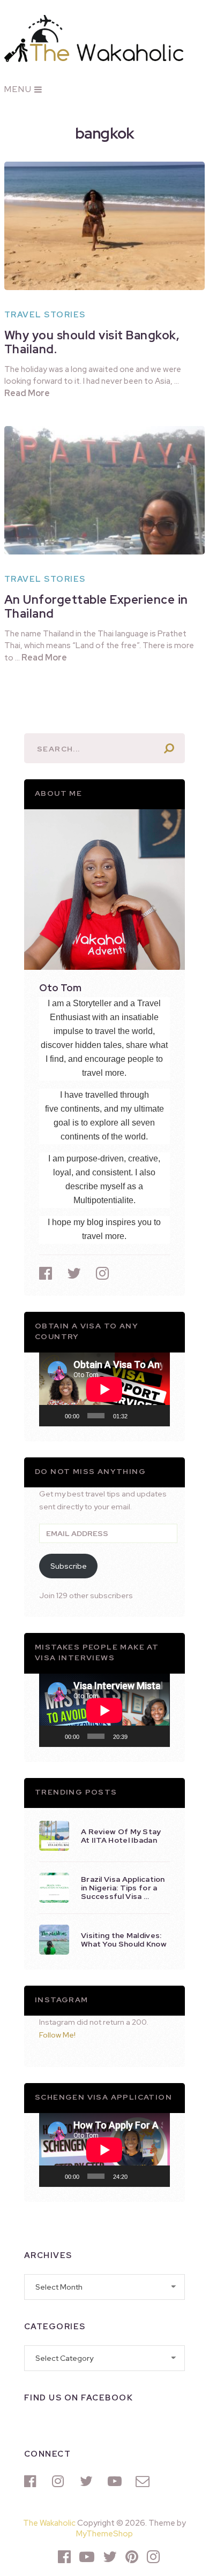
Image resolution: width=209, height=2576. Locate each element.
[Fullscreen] (156, 1416)
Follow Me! (57, 2035)
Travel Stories (45, 315)
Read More (27, 393)
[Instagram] (61, 2481)
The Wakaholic (49, 2523)
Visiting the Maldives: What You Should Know (124, 1940)
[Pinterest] (132, 2557)
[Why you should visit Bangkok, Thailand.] (104, 226)
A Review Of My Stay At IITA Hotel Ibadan (121, 1836)
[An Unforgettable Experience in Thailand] (104, 490)
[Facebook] (33, 2481)
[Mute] (139, 1416)
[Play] (53, 1416)
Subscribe (69, 1566)
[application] (104, 1389)
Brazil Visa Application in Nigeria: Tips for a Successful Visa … (123, 1888)
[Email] (144, 2481)
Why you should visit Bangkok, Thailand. (92, 342)
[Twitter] (88, 2481)
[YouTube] (116, 2481)
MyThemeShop (104, 2534)
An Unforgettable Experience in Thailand (96, 607)
